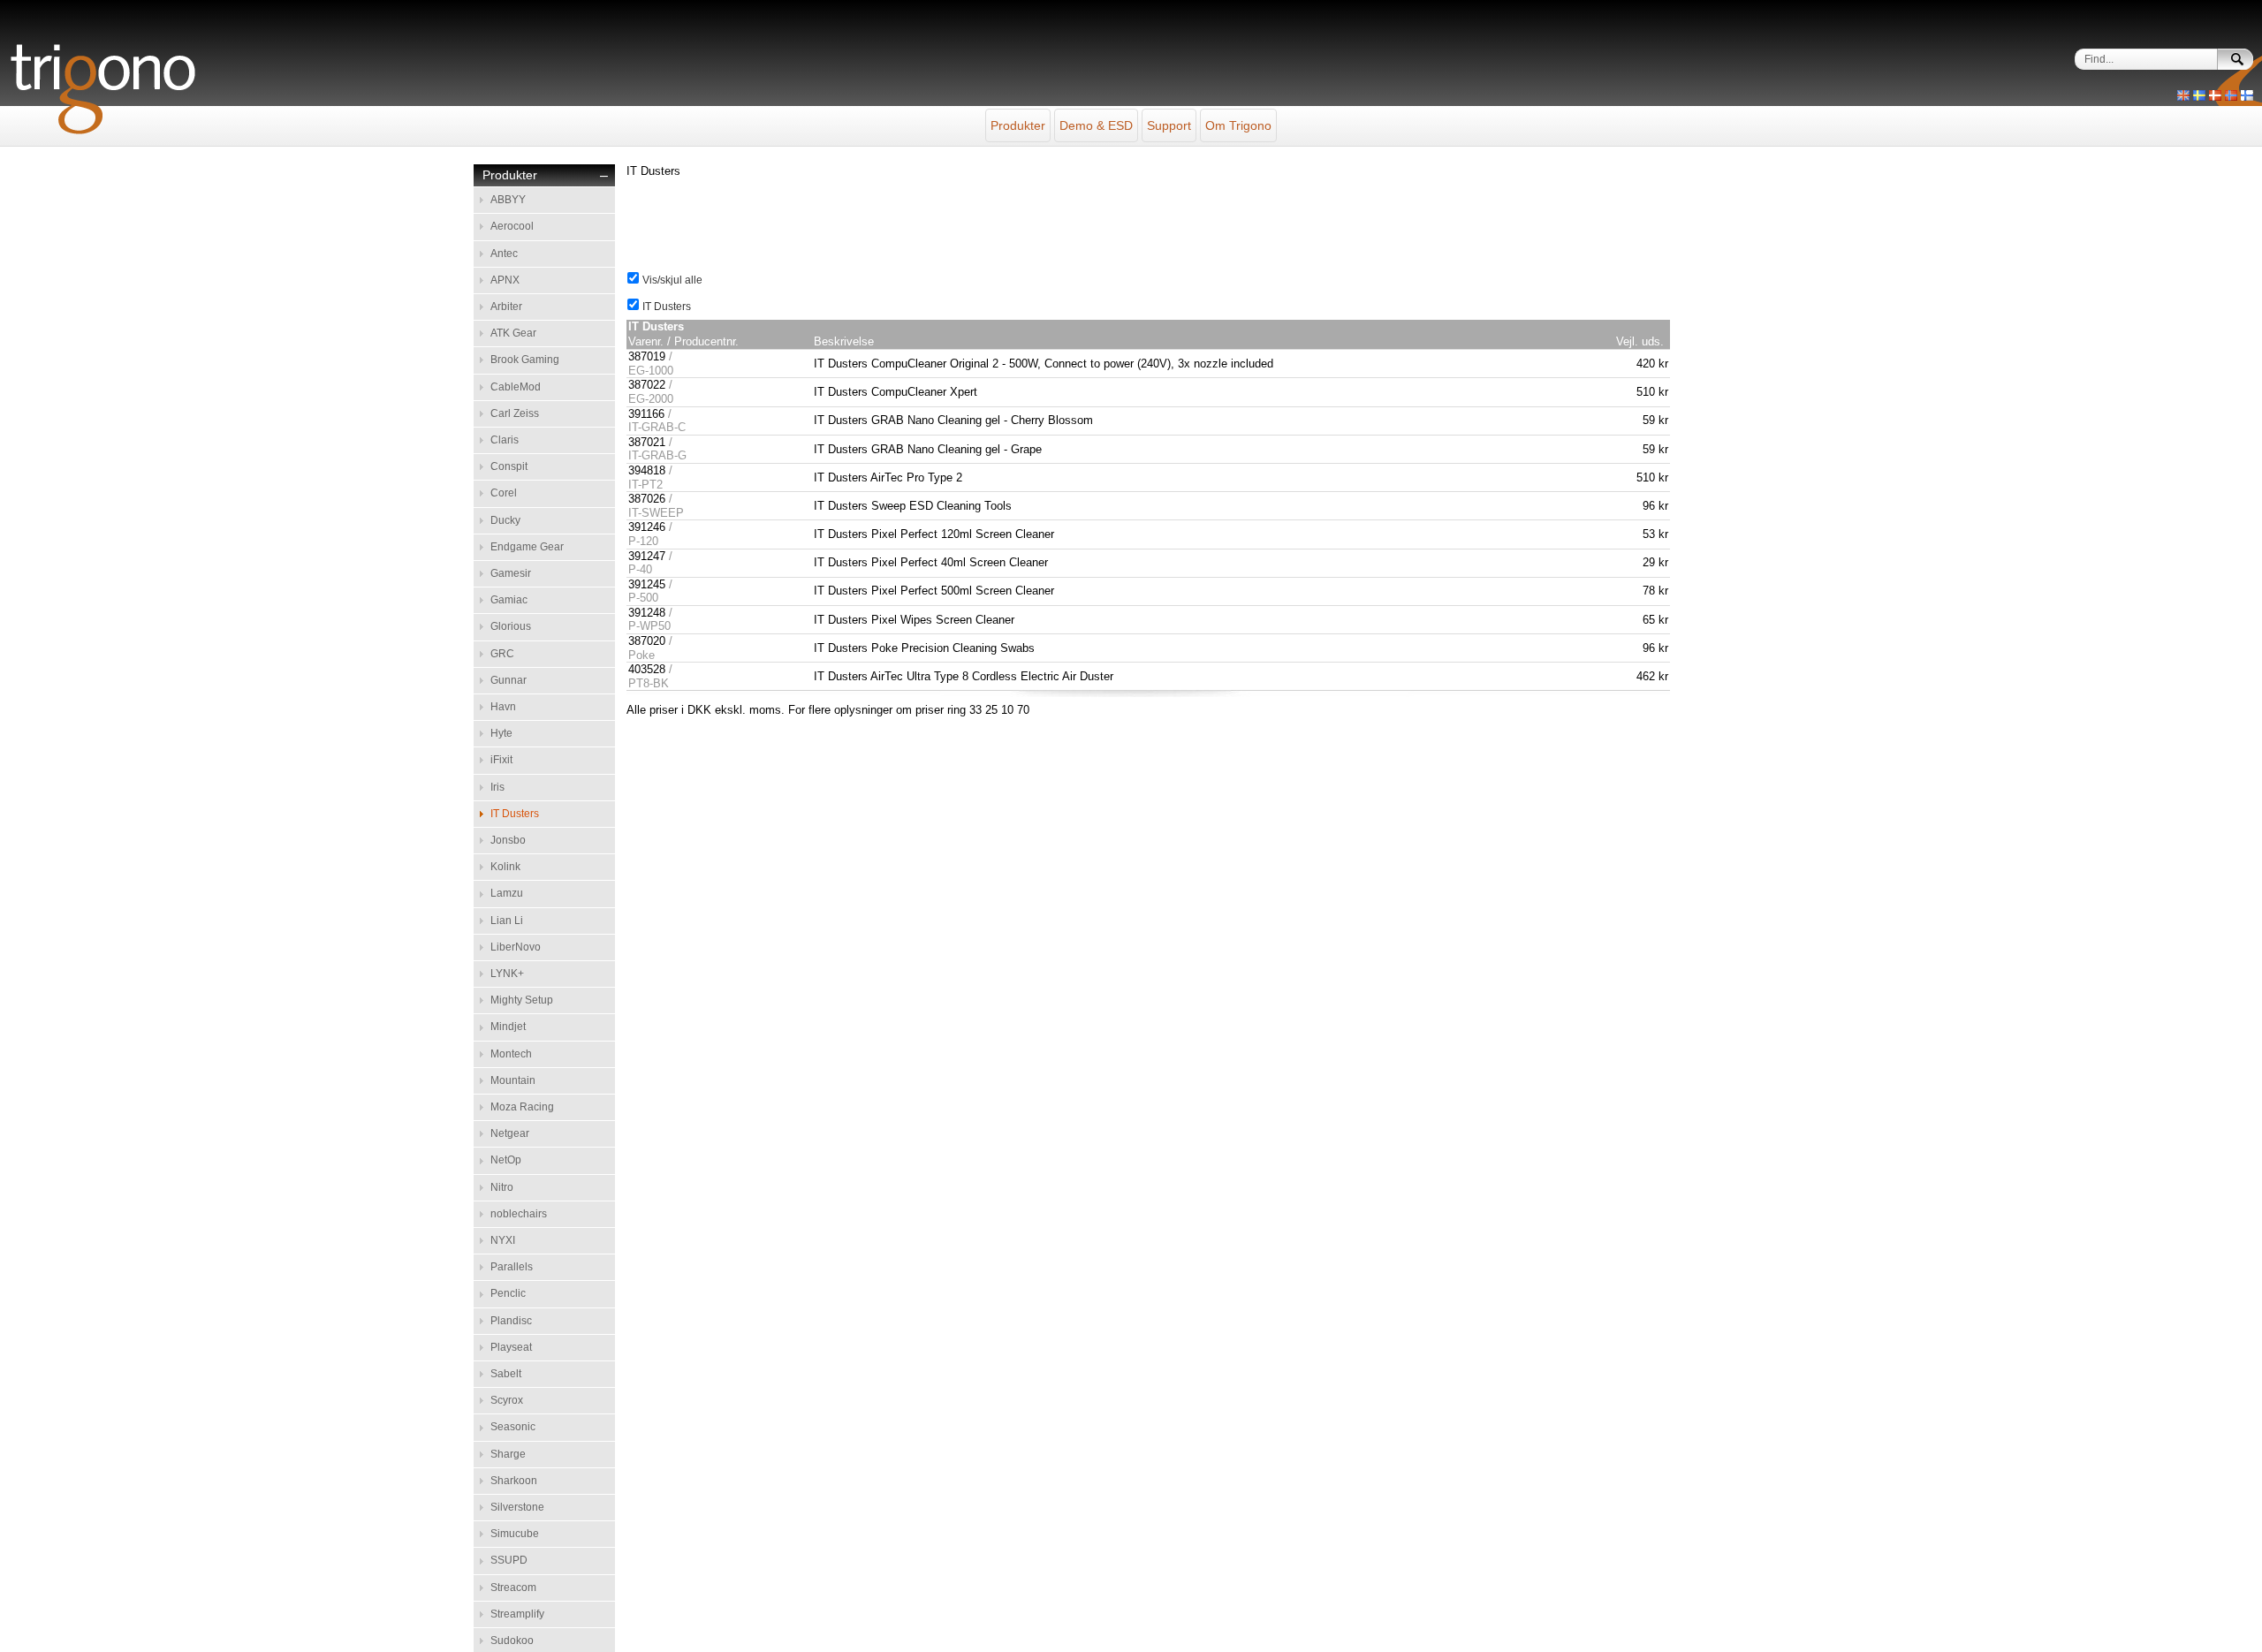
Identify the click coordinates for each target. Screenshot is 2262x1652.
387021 (647, 442)
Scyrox (507, 1400)
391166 (646, 414)
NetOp (506, 1160)
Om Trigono (1238, 125)
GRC (502, 654)
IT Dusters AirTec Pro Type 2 (888, 477)
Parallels (512, 1267)
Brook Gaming (525, 360)
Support (1169, 125)
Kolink (505, 867)
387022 (647, 385)
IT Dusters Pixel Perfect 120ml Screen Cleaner (934, 534)
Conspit (509, 466)
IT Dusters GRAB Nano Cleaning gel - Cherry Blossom (953, 420)
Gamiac (509, 600)
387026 (647, 499)
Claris (505, 440)
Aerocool (512, 226)
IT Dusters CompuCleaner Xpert (896, 392)
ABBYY (508, 200)
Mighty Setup (522, 1000)
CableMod (516, 387)
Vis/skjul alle (671, 280)
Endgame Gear (527, 547)
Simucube (515, 1534)
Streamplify (517, 1614)
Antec (504, 254)
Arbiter (506, 307)
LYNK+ (507, 974)
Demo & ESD (1096, 125)
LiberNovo (516, 947)
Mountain (513, 1080)
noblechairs (519, 1214)
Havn (503, 707)
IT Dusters (515, 814)
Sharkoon (514, 1481)
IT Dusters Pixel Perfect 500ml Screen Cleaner (934, 591)
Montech (511, 1054)
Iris (497, 787)
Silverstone (517, 1507)
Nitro (502, 1187)
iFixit (501, 760)
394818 (647, 470)
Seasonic (513, 1427)
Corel (504, 493)
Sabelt (506, 1374)
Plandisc (511, 1321)
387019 (647, 356)
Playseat (511, 1347)
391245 (647, 584)
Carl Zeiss (515, 413)
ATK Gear (513, 333)
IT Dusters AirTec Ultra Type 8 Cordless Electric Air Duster (964, 676)
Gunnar (509, 680)
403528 (647, 669)
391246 (647, 527)
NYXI (503, 1240)
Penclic (508, 1293)
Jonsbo (508, 840)
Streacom (513, 1588)
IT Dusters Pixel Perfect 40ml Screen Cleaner (931, 562)
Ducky (505, 520)
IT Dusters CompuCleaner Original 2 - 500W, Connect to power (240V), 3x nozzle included (1044, 364)
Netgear (510, 1133)
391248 (647, 613)
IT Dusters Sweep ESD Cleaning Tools (913, 506)
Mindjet (508, 1027)
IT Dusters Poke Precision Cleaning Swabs (924, 648)
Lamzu (507, 893)
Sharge (508, 1454)
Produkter (1018, 125)
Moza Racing (522, 1107)
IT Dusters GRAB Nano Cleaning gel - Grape (928, 449)
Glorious (511, 626)
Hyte (501, 733)
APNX (505, 280)
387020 (647, 641)
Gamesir (511, 573)
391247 (647, 556)
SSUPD (509, 1560)
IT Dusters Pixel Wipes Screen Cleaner (914, 620)
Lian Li (507, 921)
